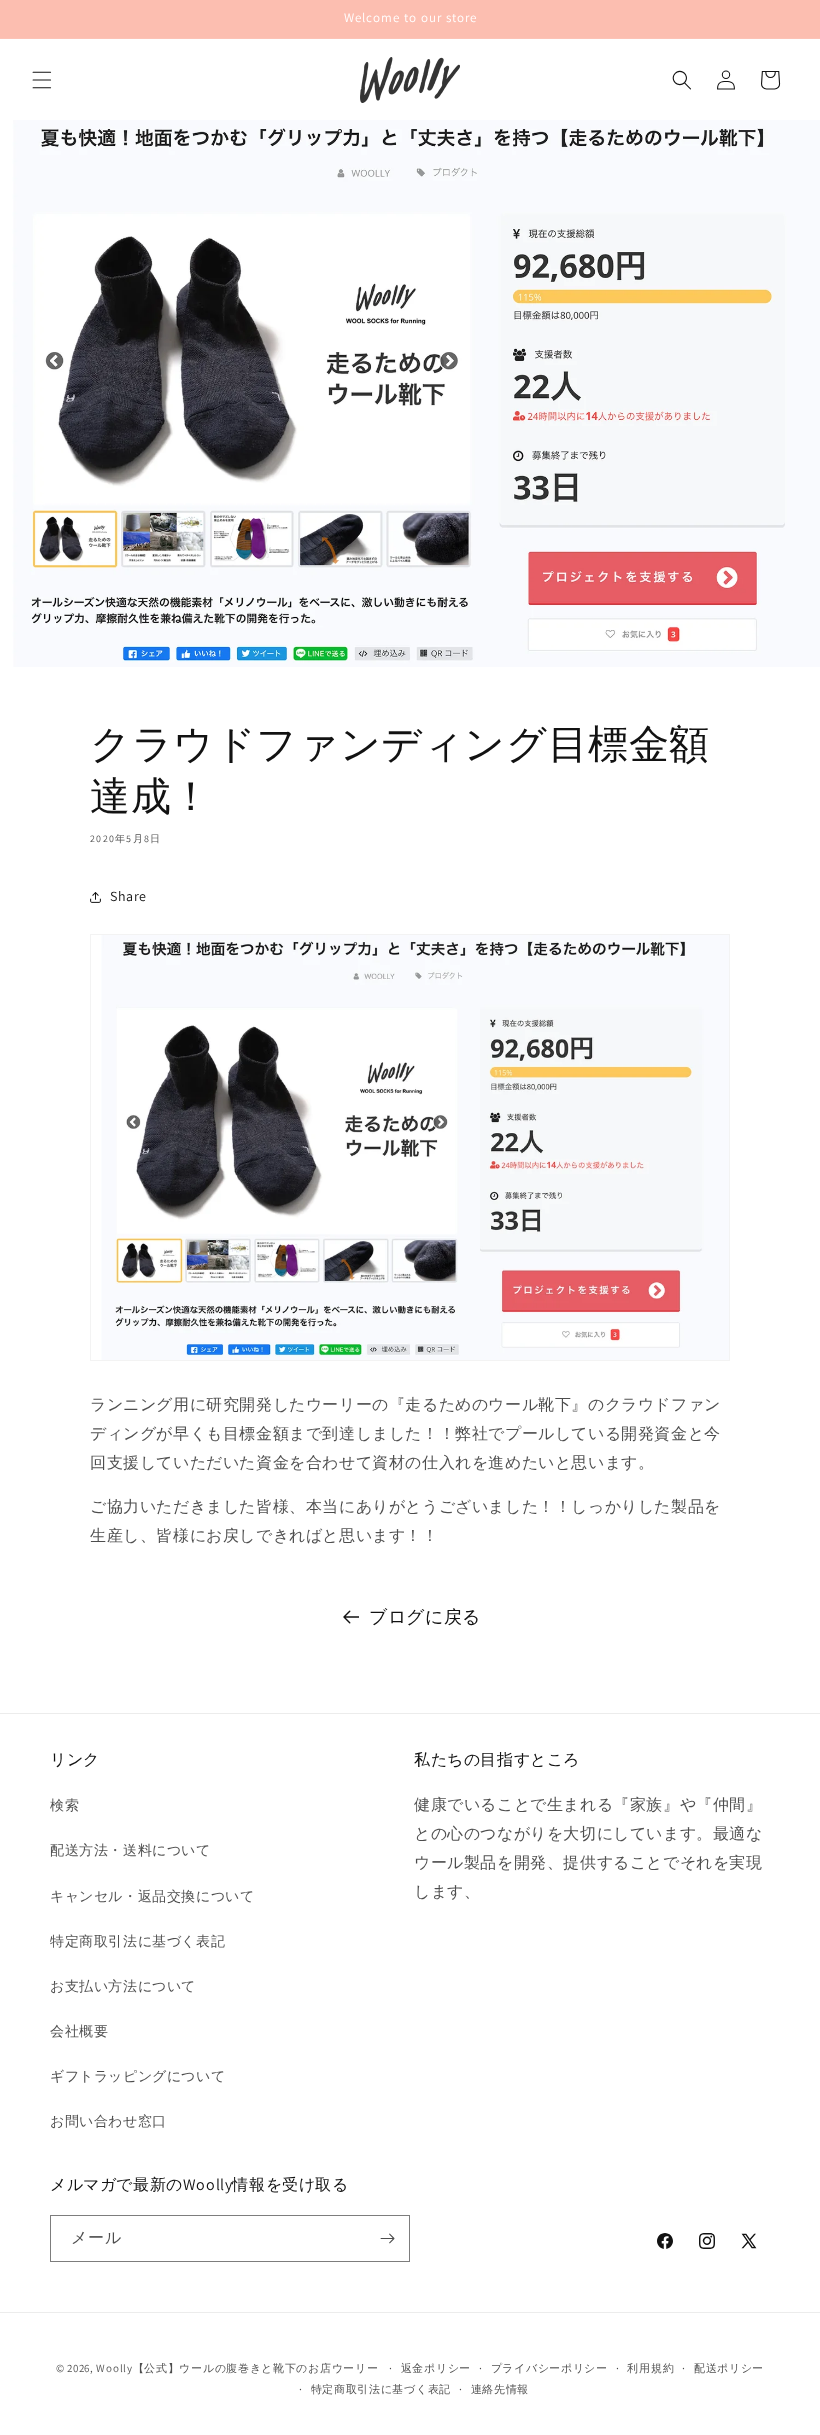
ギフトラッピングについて (137, 2076)
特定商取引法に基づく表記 (137, 1941)
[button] (42, 80)
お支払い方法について (123, 1986)
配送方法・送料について (130, 1850)
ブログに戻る (425, 1616)
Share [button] (128, 896)
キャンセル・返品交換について (152, 1896)
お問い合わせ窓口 (108, 2121)
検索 (64, 1805)
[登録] (387, 2238)
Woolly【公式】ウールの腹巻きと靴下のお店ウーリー (237, 2368)
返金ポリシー (436, 2368)
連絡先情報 (500, 2389)
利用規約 (650, 2368)
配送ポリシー (729, 2368)
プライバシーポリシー (549, 2368)
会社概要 (79, 2031)
